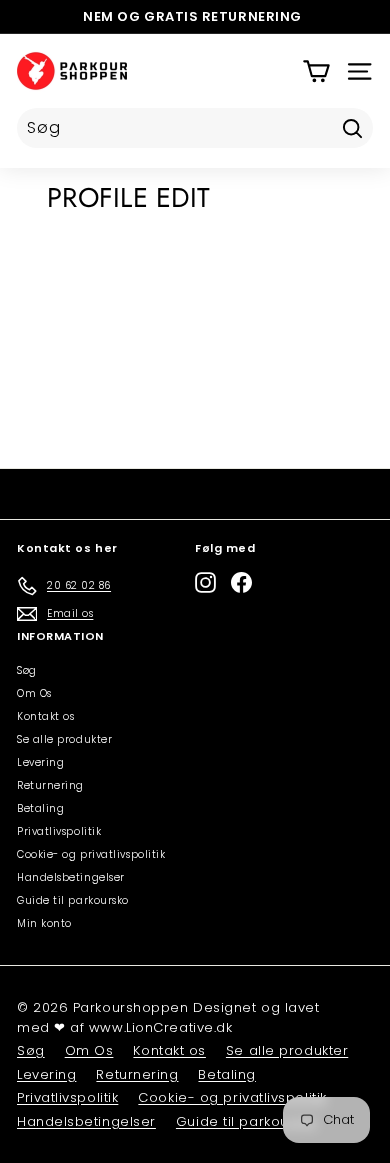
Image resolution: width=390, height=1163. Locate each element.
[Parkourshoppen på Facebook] (241, 582)
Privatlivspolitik (59, 831)
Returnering (50, 785)
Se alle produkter (64, 739)
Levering (40, 762)
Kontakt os (46, 716)
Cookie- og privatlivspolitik (91, 854)
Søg (27, 670)
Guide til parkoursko (73, 900)
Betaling (40, 808)
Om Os (34, 693)
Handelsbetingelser (71, 877)
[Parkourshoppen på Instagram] (205, 582)
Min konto (44, 923)
